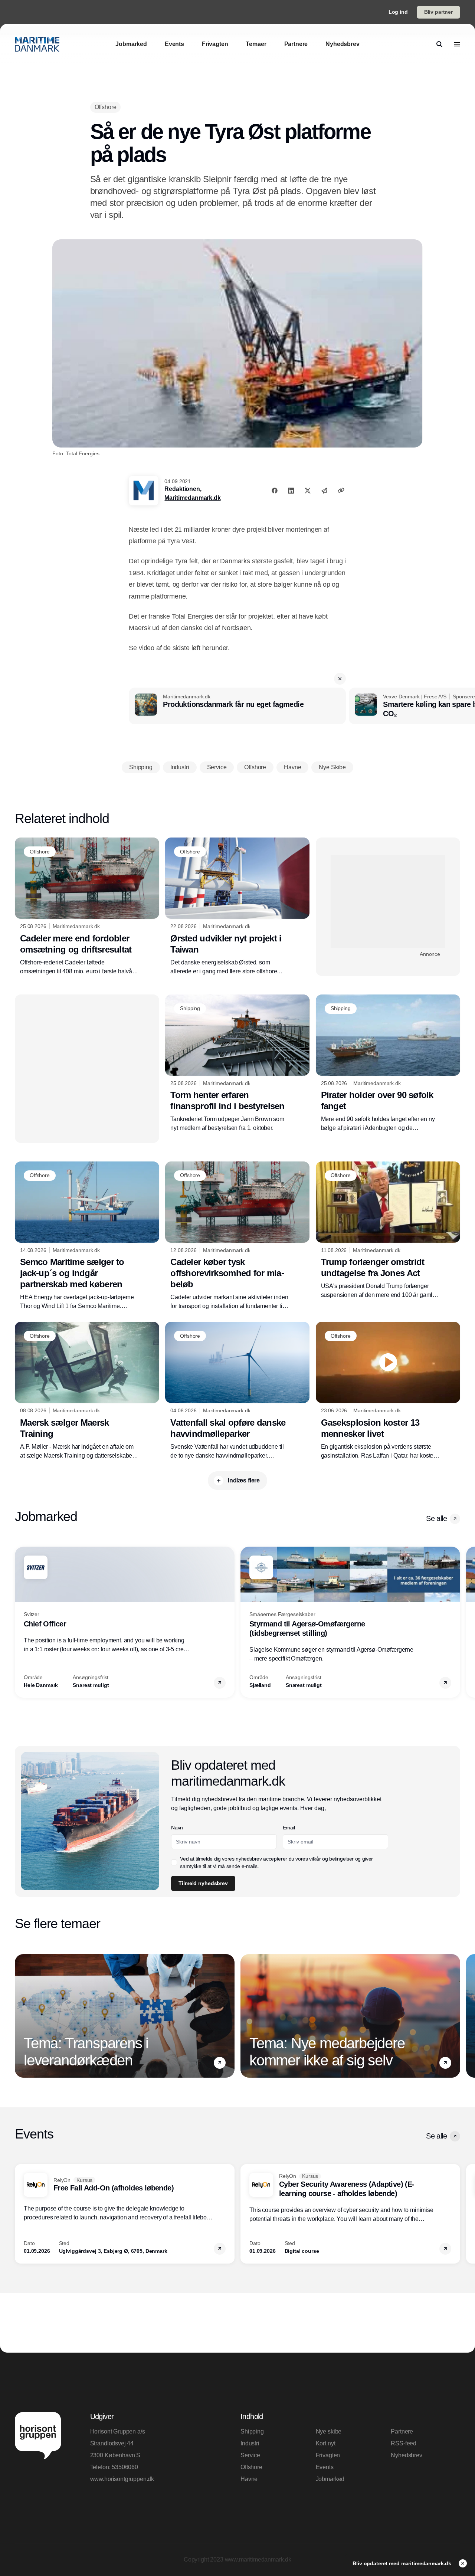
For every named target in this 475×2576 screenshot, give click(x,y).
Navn (177, 1828)
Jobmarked (330, 2479)
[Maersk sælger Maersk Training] (87, 1391)
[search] (439, 44)
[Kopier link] (341, 490)
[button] (340, 679)
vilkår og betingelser (331, 1859)
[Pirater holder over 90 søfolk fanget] (388, 1064)
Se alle (436, 1518)
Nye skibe (329, 2431)
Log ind (398, 12)
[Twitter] (308, 491)
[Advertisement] (388, 902)
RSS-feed (404, 2443)
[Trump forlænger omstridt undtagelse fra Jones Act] (388, 1231)
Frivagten (328, 2455)
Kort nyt (326, 2443)
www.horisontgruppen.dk (122, 2479)
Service (250, 2455)
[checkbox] (174, 1862)
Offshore (251, 2467)
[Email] (324, 491)
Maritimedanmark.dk (192, 498)
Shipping (252, 2431)
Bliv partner (438, 12)
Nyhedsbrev (406, 2455)
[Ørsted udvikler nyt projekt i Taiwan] (237, 907)
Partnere (402, 2431)
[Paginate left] (21, 1622)
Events (325, 2467)
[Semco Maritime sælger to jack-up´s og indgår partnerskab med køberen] (87, 1236)
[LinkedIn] (291, 491)
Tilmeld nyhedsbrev (203, 1883)
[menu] (457, 44)
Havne (249, 2479)
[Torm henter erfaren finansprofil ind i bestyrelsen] (237, 1063)
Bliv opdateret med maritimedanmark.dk (403, 2563)
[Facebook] (275, 491)
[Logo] (37, 44)
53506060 (125, 2467)
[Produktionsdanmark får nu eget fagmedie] (237, 706)
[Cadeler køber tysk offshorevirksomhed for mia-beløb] (237, 1236)
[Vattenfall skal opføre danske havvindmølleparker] (237, 1391)
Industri (250, 2443)
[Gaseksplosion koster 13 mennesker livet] (388, 1391)
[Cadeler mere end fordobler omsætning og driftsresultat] (87, 907)
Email (289, 1828)
